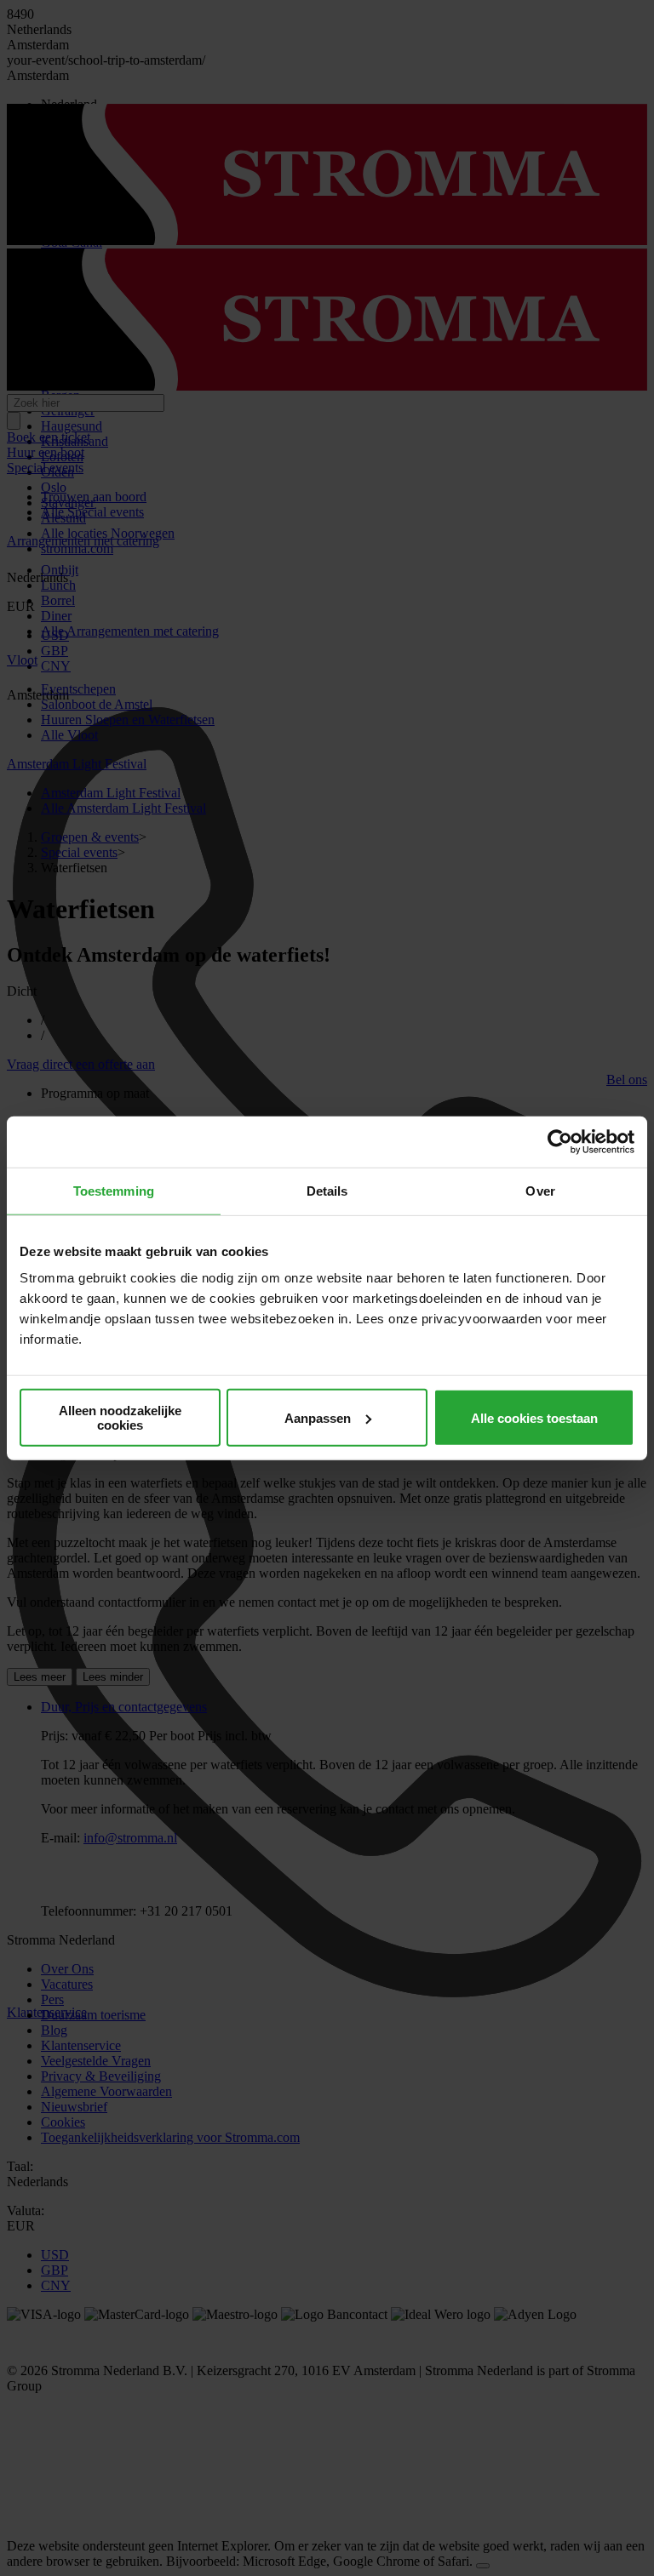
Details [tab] (327, 1190)
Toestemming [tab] (114, 1190)
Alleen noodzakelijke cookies (120, 1418)
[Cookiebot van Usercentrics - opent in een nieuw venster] (560, 1141)
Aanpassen (318, 1417)
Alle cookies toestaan (534, 1417)
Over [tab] (540, 1190)
